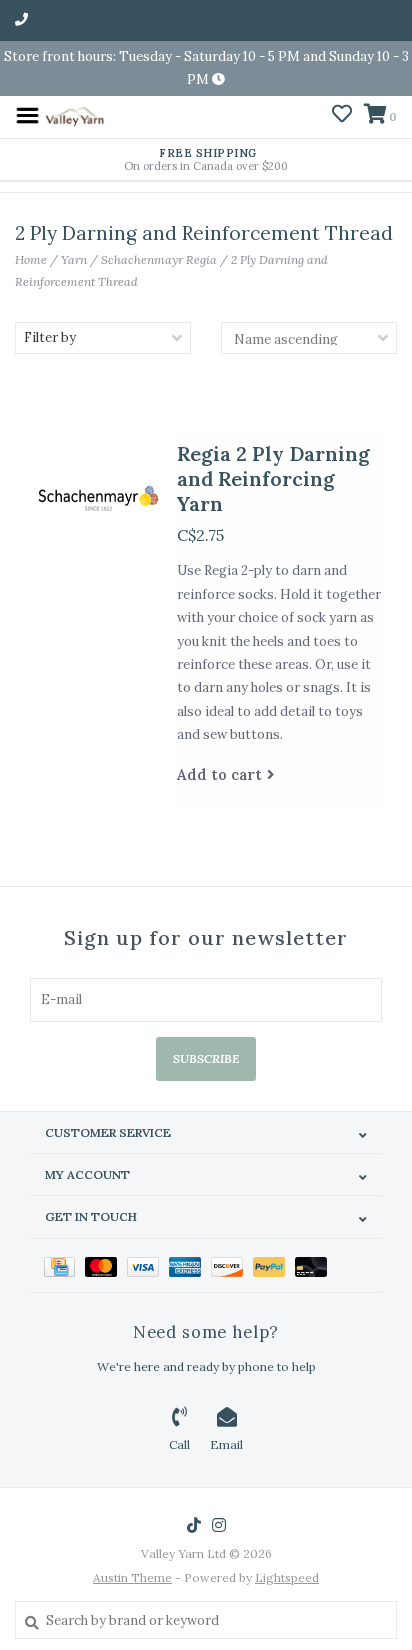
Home (31, 259)
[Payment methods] (64, 1265)
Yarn (74, 259)
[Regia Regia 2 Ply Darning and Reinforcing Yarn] (96, 497)
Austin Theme (132, 1577)
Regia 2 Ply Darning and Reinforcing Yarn (273, 478)
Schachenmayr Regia (159, 259)
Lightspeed (287, 1577)
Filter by (50, 337)
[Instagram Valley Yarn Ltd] (219, 1525)
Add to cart (219, 774)
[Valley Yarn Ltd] (74, 114)
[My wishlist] (342, 116)
